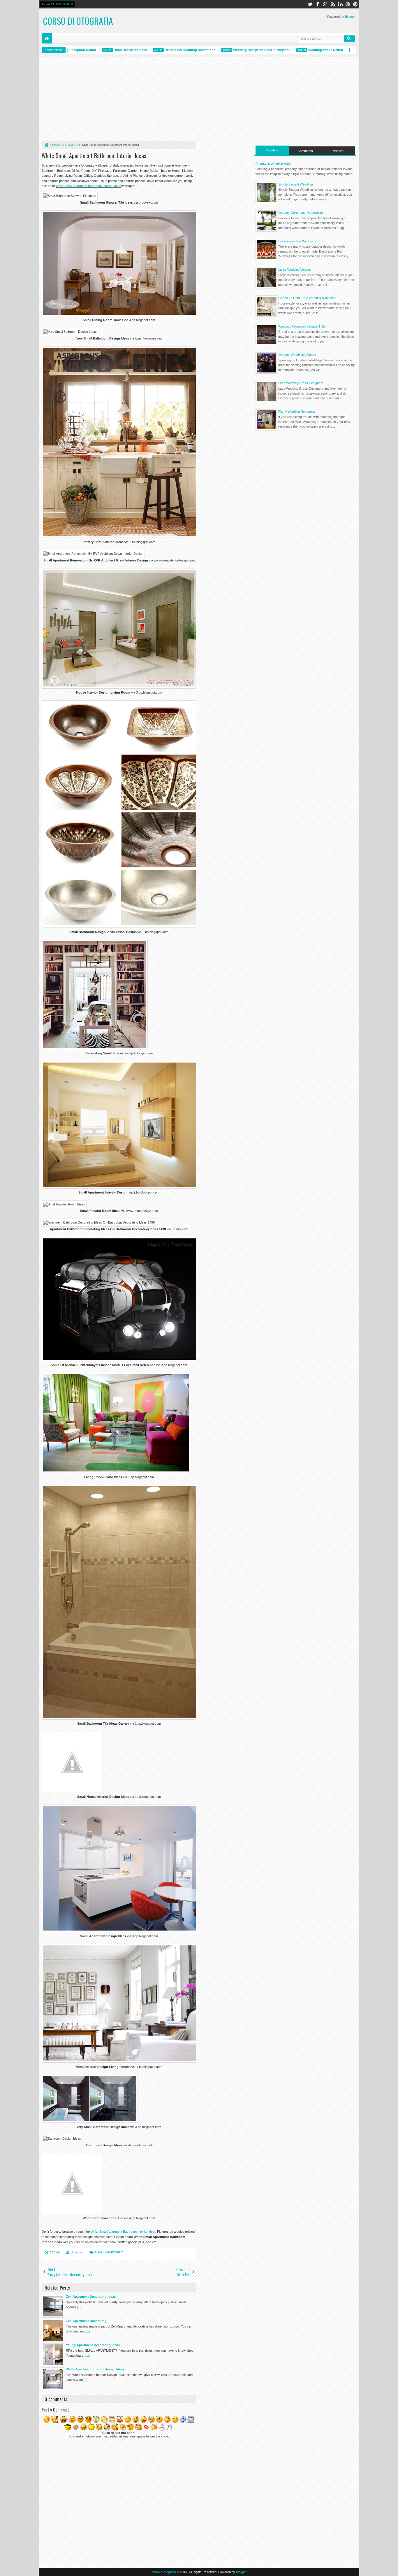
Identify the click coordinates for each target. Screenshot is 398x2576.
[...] (79, 2307)
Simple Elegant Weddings (296, 184)
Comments (305, 151)
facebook (318, 4)
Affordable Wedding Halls (273, 164)
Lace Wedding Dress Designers (301, 383)
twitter (310, 4)
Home (47, 38)
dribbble (348, 4)
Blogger (350, 17)
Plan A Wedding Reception (297, 412)
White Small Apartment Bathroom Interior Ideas (94, 155)
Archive (338, 151)
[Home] (46, 145)
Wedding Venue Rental (293, 50)
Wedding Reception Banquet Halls (302, 326)
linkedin (340, 4)
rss (333, 4)
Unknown (77, 2252)
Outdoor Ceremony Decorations (301, 213)
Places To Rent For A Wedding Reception (307, 298)
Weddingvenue (340, 50)
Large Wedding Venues (295, 269)
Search (349, 38)
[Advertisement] (119, 100)
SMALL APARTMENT (109, 2252)
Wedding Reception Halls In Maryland (229, 50)
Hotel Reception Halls (97, 50)
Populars (272, 150)
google (325, 4)
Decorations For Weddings (297, 241)
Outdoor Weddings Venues (297, 355)
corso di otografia (78, 21)
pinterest (355, 4)
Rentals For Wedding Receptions (157, 50)
